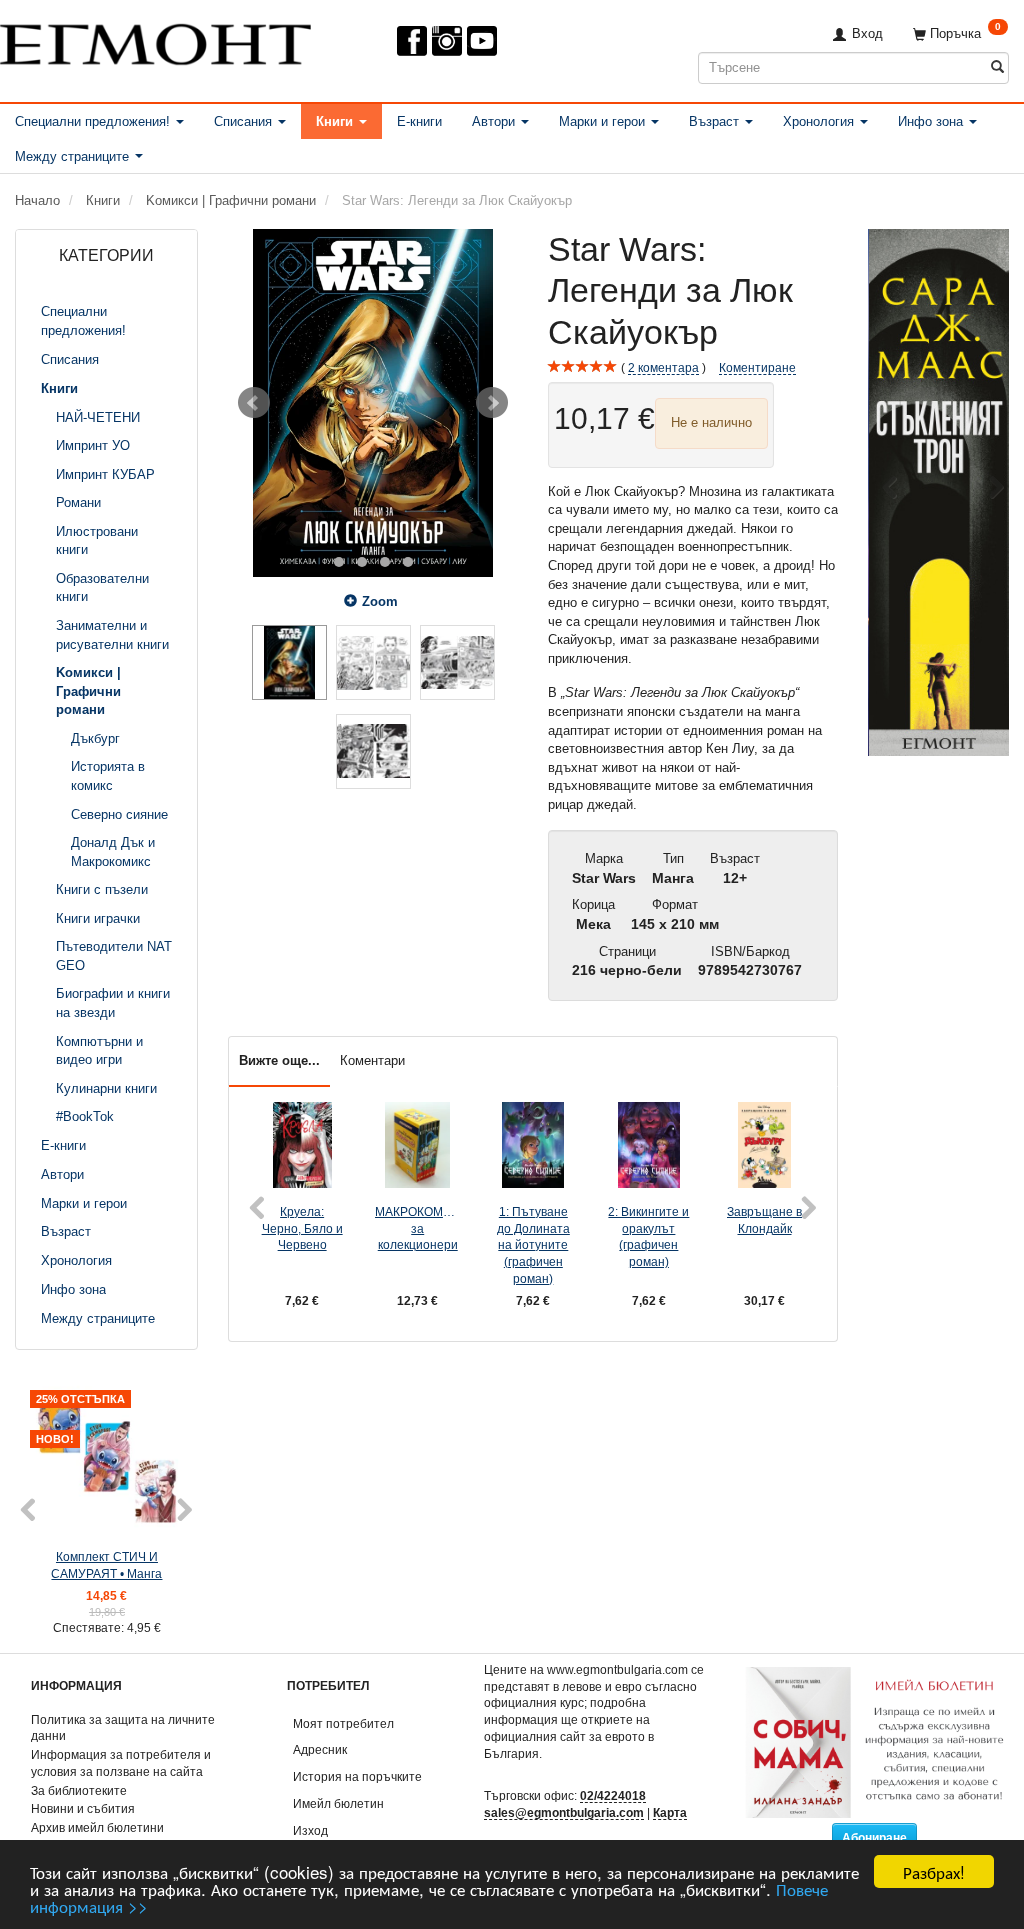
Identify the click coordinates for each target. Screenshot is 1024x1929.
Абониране (874, 1838)
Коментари (372, 1060)
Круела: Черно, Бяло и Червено (302, 1228)
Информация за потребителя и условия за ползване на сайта (121, 1763)
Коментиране (757, 367)
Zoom (380, 601)
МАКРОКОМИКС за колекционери (418, 1228)
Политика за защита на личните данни (123, 1728)
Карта (670, 1812)
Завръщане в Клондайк (764, 1220)
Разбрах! (934, 1871)
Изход (310, 1830)
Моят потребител (343, 1723)
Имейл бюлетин (338, 1803)
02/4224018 (613, 1795)
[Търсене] (997, 67)
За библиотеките (79, 1790)
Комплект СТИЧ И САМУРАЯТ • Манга (106, 1565)
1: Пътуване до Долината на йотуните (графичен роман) (533, 1245)
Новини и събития (83, 1808)
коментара (663, 367)
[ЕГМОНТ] (155, 40)
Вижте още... (279, 1060)
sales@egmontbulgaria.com (564, 1812)
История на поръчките (357, 1776)
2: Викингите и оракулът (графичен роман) (648, 1236)
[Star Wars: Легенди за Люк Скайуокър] (373, 403)
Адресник (320, 1749)
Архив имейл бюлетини (97, 1827)
